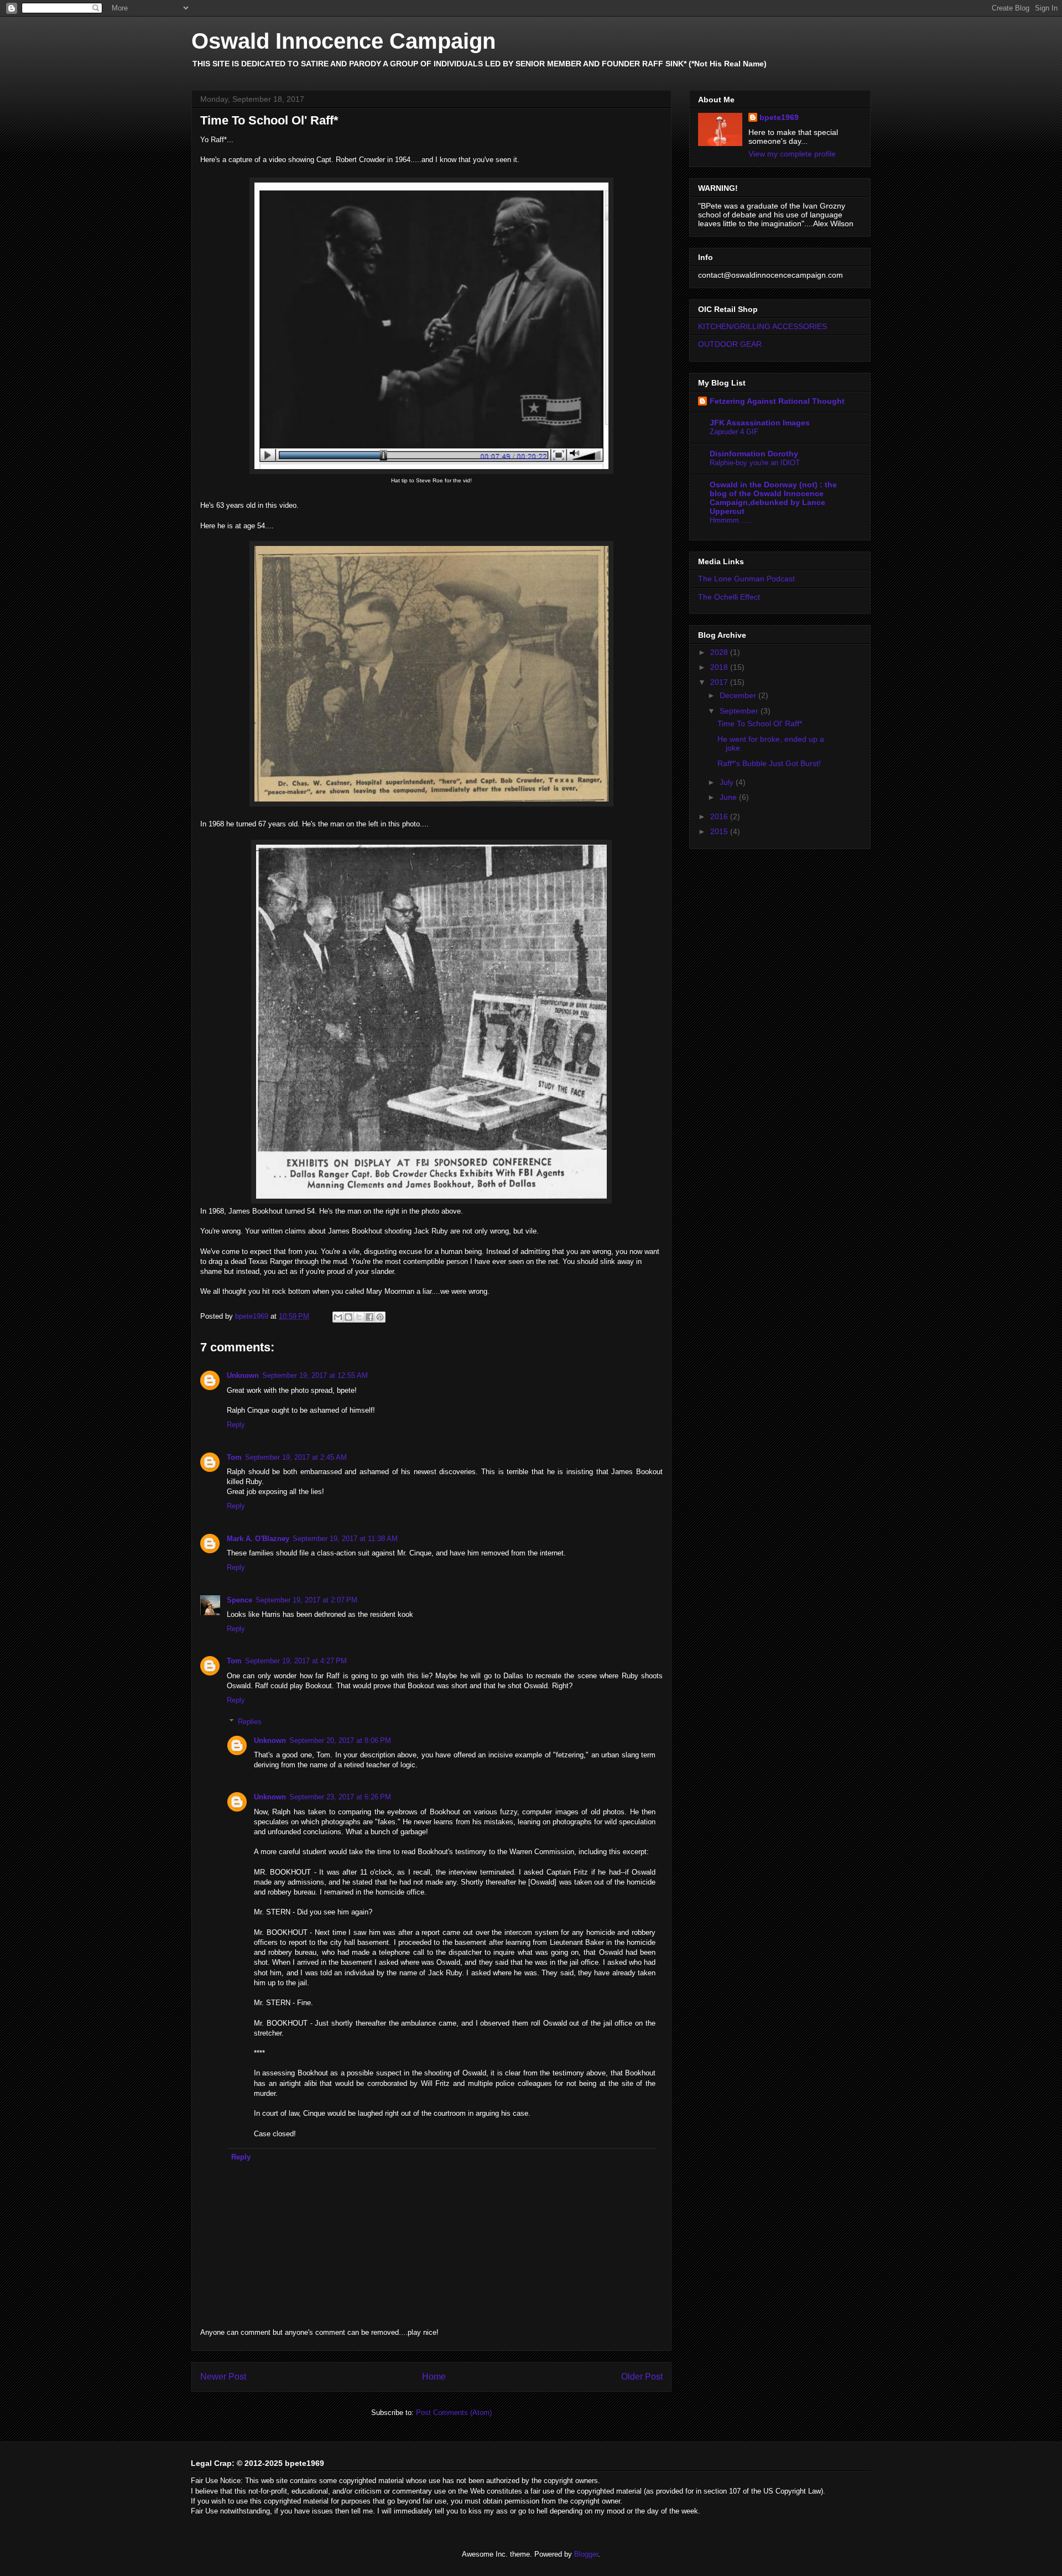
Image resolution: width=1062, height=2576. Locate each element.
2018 (720, 667)
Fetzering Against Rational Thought (777, 401)
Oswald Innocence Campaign (343, 41)
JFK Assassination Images (760, 423)
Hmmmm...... (731, 520)
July (728, 782)
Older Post (642, 2377)
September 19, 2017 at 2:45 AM (296, 1457)
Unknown (243, 1375)
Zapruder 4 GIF (734, 432)
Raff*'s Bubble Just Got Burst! (769, 763)
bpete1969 (779, 117)
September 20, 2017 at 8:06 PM (340, 1740)
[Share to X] (359, 1317)
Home (434, 2377)
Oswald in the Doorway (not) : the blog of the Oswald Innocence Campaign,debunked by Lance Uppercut (773, 498)
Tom (234, 1457)
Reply (236, 1425)
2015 (720, 831)
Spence (240, 1600)
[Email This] (338, 1317)
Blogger (586, 2554)
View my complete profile (792, 154)
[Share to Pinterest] (380, 1317)
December (739, 695)
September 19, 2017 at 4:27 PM (296, 1661)
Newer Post (223, 2377)
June (729, 797)
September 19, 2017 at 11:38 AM (345, 1539)
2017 (720, 682)
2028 (720, 652)
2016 (720, 816)
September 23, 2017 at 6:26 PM (340, 1797)
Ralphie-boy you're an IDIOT (755, 463)
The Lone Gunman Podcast (746, 579)
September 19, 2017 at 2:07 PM (306, 1600)
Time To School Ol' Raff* (760, 724)
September (740, 711)
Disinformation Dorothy (754, 454)
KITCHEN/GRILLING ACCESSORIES (762, 326)
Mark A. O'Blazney (258, 1539)
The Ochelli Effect (729, 597)
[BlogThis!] (348, 1317)
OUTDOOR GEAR (730, 344)
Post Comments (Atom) (454, 2413)
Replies (250, 1721)
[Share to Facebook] (369, 1317)
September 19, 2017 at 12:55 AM (315, 1375)
